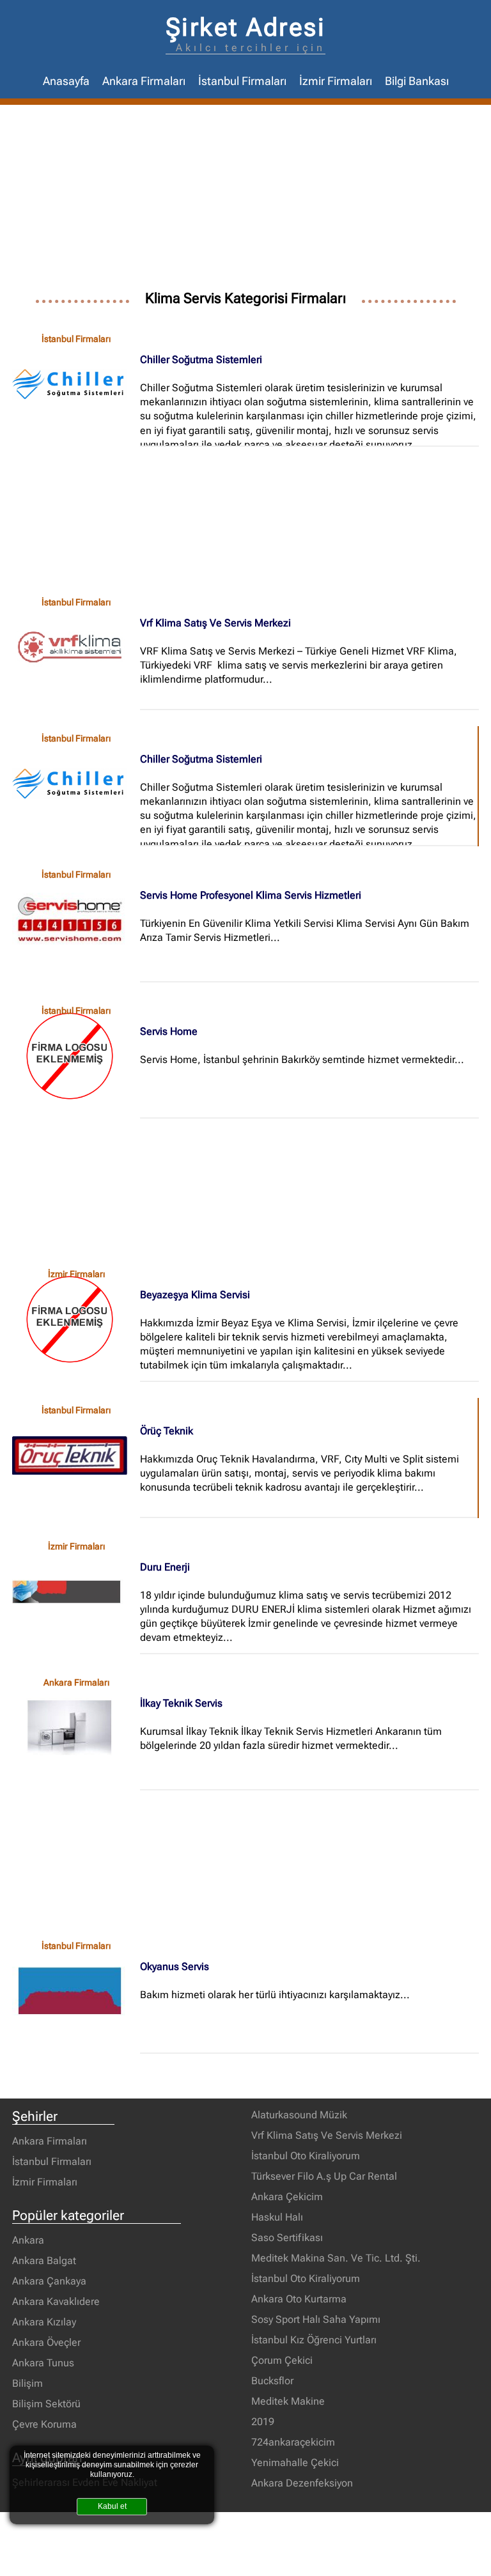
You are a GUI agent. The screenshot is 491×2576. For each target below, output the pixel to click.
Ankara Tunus (43, 2363)
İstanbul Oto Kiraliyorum (306, 2156)
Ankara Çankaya (49, 2281)
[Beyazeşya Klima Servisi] (76, 1319)
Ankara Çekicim (287, 2197)
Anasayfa (66, 81)
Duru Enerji (165, 1567)
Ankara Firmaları (144, 81)
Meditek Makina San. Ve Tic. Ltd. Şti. (336, 2258)
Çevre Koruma (44, 2424)
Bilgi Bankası (417, 81)
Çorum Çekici (282, 2360)
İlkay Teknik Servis (181, 1703)
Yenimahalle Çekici (295, 2463)
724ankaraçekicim (293, 2442)
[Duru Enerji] (76, 1592)
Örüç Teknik (167, 1431)
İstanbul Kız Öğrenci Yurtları (314, 2340)
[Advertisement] (245, 201)
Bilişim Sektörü (46, 2404)
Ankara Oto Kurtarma (299, 2299)
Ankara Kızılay (44, 2322)
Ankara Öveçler (46, 2342)
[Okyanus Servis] (76, 1991)
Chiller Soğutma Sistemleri (201, 360)
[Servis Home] (76, 1056)
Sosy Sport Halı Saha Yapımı (316, 2319)
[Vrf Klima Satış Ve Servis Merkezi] (76, 648)
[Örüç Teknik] (76, 1455)
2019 (263, 2422)
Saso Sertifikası (287, 2238)
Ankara (28, 2240)
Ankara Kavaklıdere (56, 2301)
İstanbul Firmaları (242, 81)
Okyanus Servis (175, 1967)
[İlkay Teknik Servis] (76, 1728)
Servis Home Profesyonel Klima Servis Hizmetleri (251, 895)
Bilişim (27, 2383)
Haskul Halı (277, 2217)
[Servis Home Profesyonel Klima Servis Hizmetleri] (76, 920)
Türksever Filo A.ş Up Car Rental (324, 2176)
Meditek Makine (288, 2401)
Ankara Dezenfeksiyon (302, 2483)
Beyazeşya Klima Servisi (195, 1295)
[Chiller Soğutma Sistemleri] (76, 384)
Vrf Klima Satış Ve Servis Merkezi (215, 623)
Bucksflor (272, 2381)
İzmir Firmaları (336, 81)
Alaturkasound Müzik (299, 2115)
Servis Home (169, 1031)
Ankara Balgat (44, 2261)
